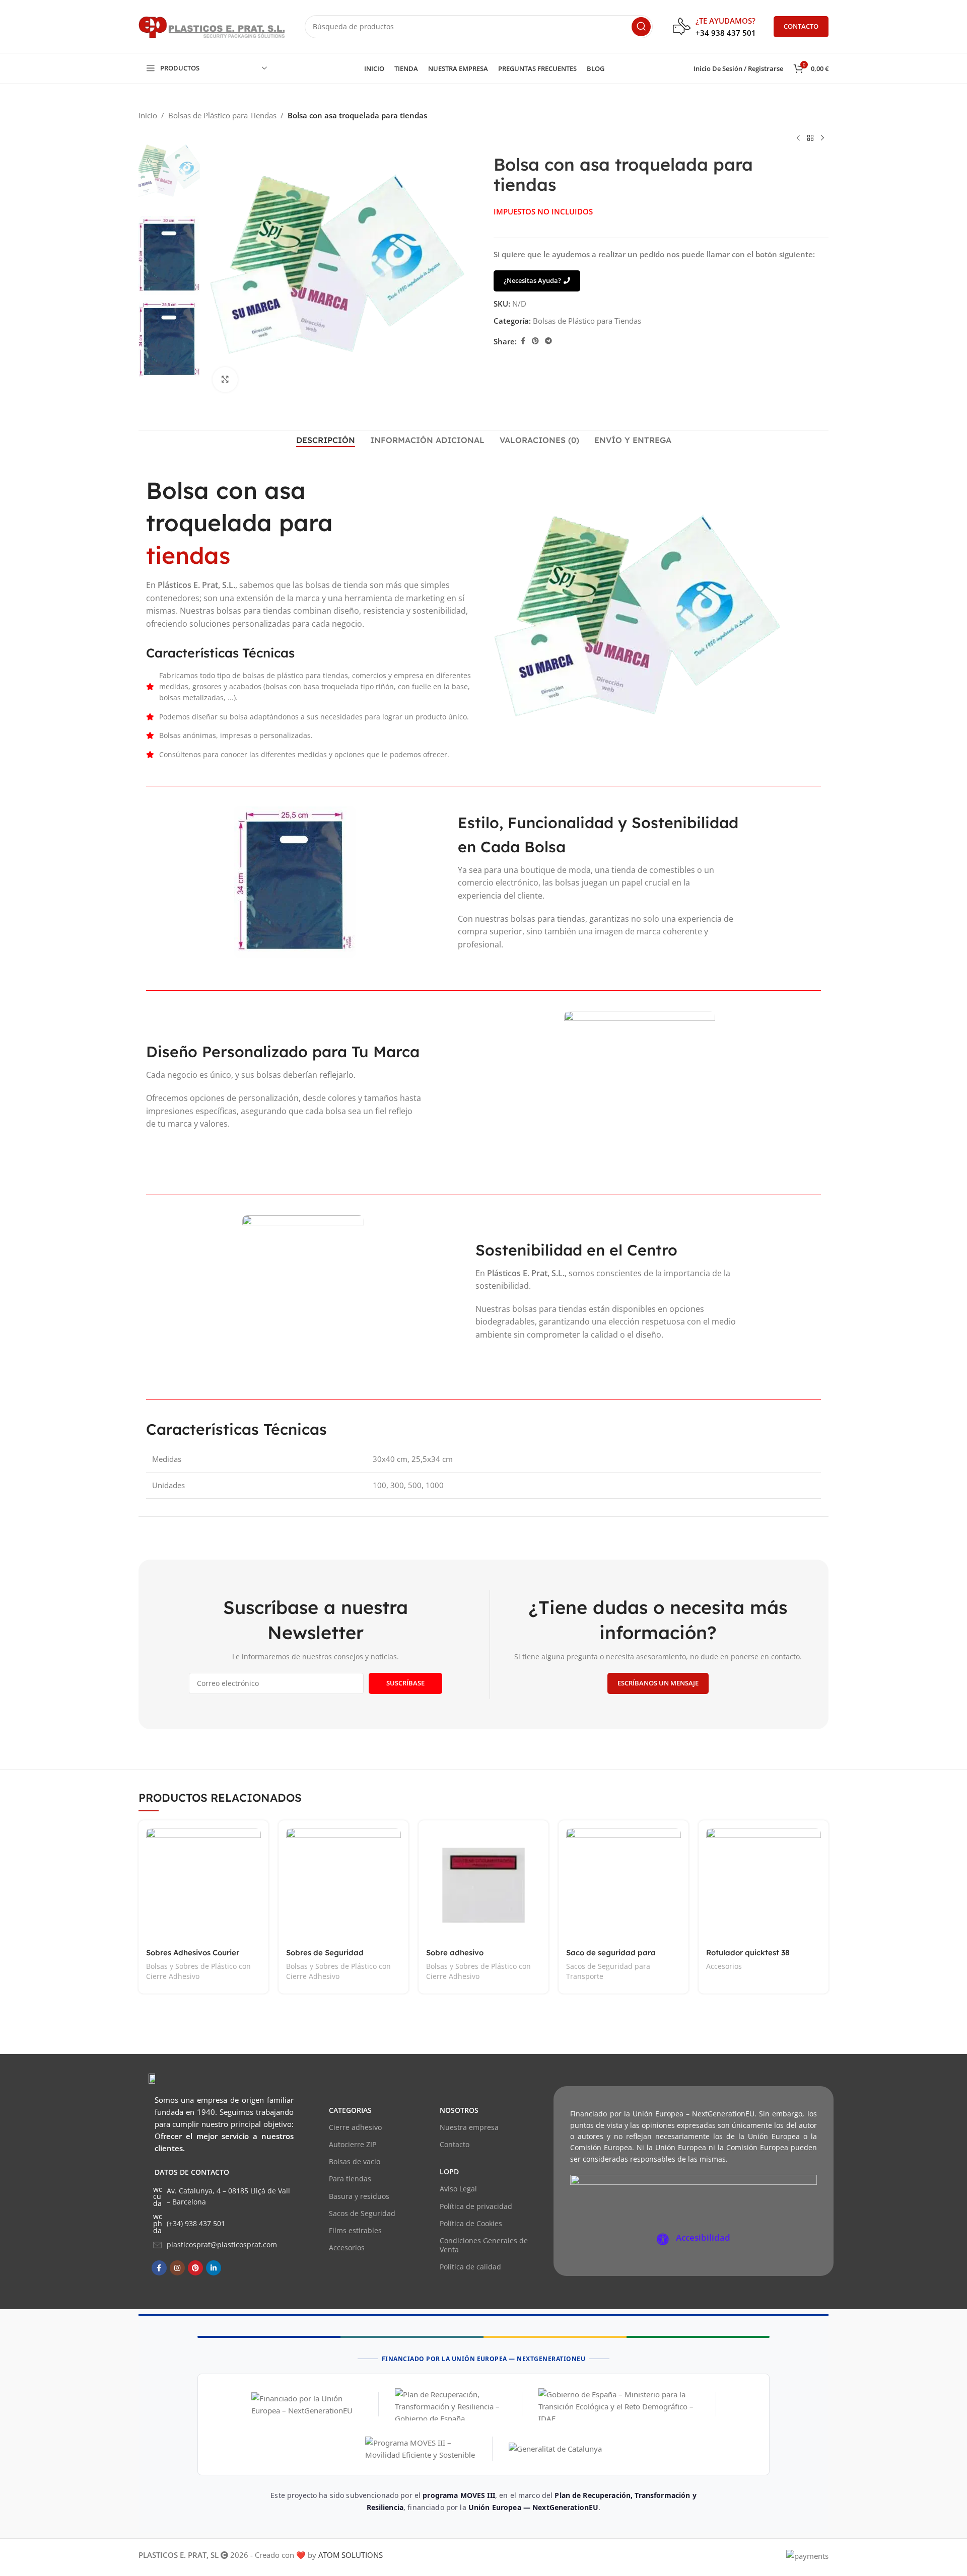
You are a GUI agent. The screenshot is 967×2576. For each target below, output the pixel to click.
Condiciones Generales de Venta (484, 2245)
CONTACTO (801, 26)
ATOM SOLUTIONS (351, 2555)
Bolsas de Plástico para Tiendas (222, 115)
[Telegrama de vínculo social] (548, 341)
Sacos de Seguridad (362, 2213)
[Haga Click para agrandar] (225, 380)
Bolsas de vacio (355, 2161)
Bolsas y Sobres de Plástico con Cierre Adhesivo (198, 1971)
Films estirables (355, 2230)
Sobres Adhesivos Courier (193, 1953)
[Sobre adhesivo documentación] (483, 1885)
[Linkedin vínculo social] (214, 2268)
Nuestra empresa (469, 2127)
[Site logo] (212, 26)
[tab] (326, 440)
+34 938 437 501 (726, 33)
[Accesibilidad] (663, 2239)
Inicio (148, 115)
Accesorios (724, 1966)
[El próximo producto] (822, 138)
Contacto (455, 2144)
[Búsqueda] (641, 27)
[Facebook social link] (523, 341)
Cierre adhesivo (355, 2127)
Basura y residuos (359, 2196)
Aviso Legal (458, 2189)
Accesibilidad (703, 2237)
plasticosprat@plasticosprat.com (222, 2244)
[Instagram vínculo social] (177, 2268)
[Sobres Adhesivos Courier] (203, 1885)
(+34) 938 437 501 (196, 2223)
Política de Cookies (471, 2223)
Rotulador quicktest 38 (748, 1953)
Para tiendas (350, 2179)
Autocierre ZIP (353, 2144)
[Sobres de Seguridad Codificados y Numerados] (343, 1885)
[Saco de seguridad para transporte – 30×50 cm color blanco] (624, 1885)
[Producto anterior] (798, 138)
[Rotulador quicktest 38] (764, 1885)
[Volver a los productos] (810, 138)
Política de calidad (470, 2267)
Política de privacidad (476, 2206)
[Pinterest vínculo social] (535, 341)
